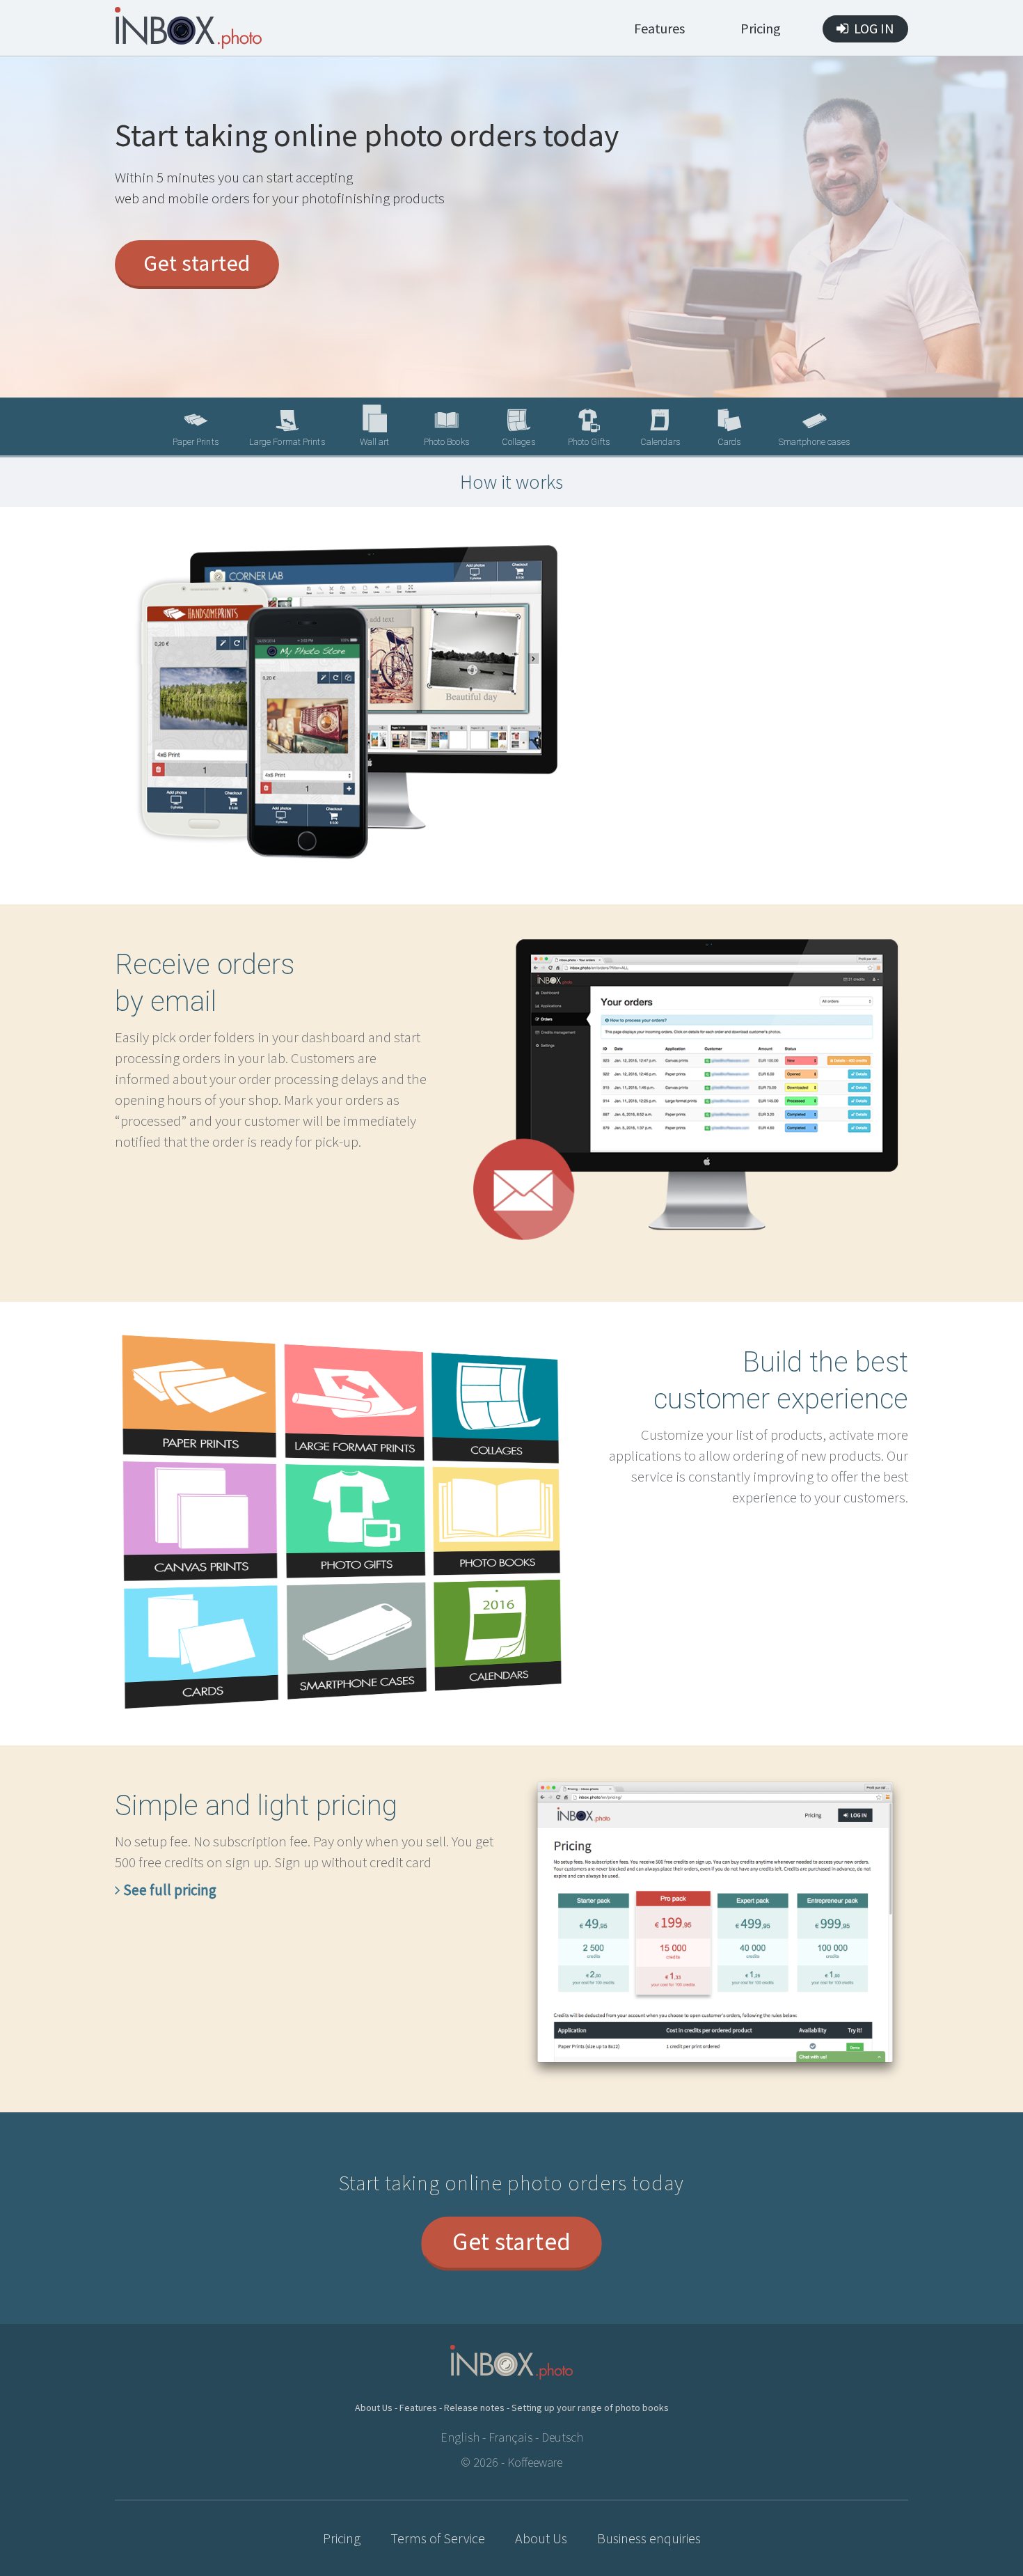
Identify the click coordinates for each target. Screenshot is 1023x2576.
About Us (374, 2408)
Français (510, 2437)
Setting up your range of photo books (590, 2408)
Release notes (474, 2408)
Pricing (761, 28)
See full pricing (168, 1890)
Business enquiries (649, 2538)
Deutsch (562, 2437)
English (460, 2437)
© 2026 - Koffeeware (511, 2462)
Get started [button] (197, 263)
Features (659, 28)
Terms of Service (438, 2538)
